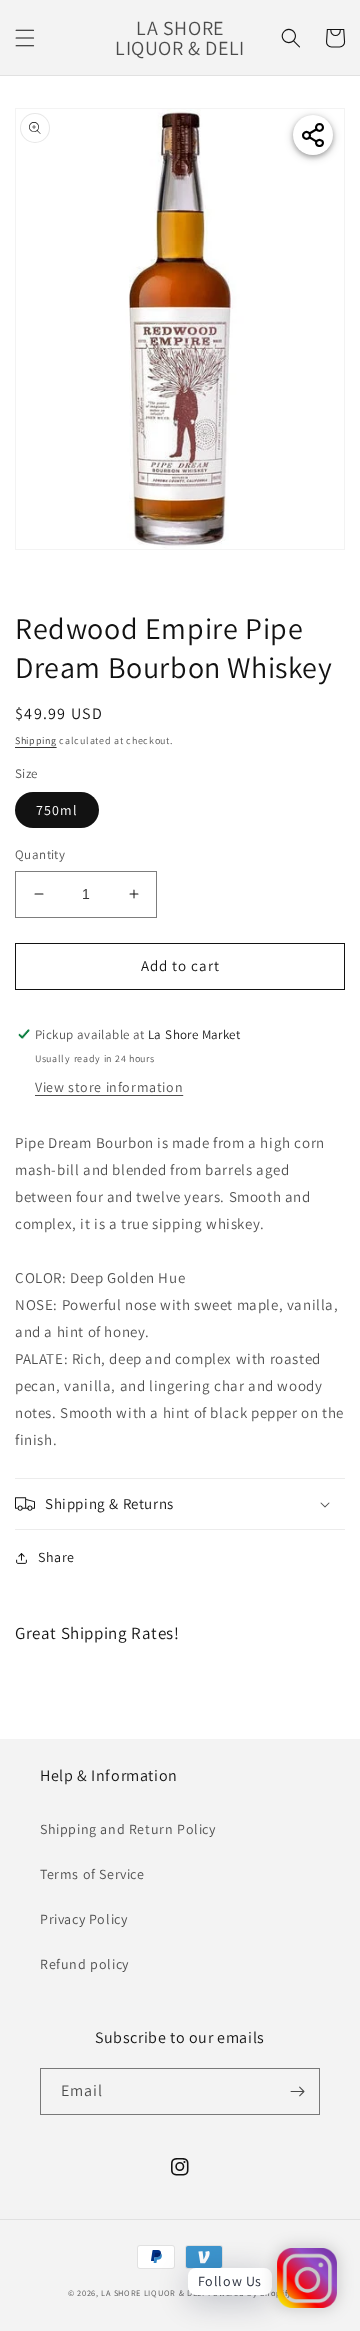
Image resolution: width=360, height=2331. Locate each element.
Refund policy (84, 1964)
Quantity (40, 854)
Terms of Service (92, 1874)
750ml (57, 810)
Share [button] (56, 1557)
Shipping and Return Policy (128, 1829)
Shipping (36, 740)
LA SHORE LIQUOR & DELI (152, 2292)
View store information (109, 1087)
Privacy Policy (83, 1919)
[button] (25, 38)
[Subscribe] (297, 2091)
